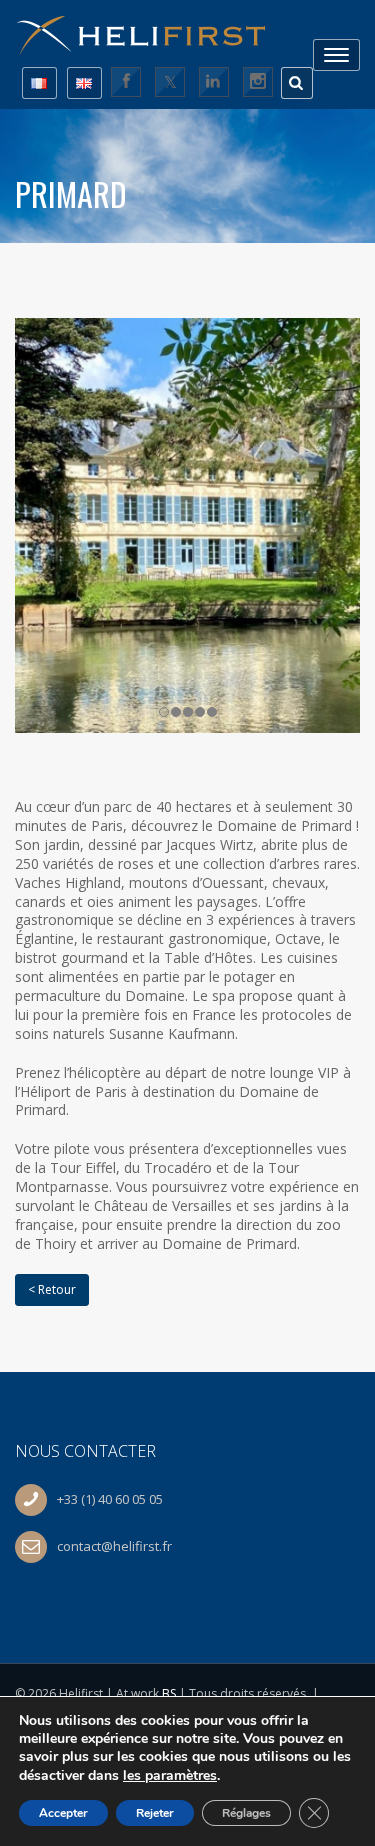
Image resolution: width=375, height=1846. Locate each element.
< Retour (52, 1289)
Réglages (246, 1813)
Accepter (63, 1813)
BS (169, 1693)
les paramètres (170, 1775)
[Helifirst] (150, 28)
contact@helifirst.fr (114, 1546)
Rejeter (155, 1813)
